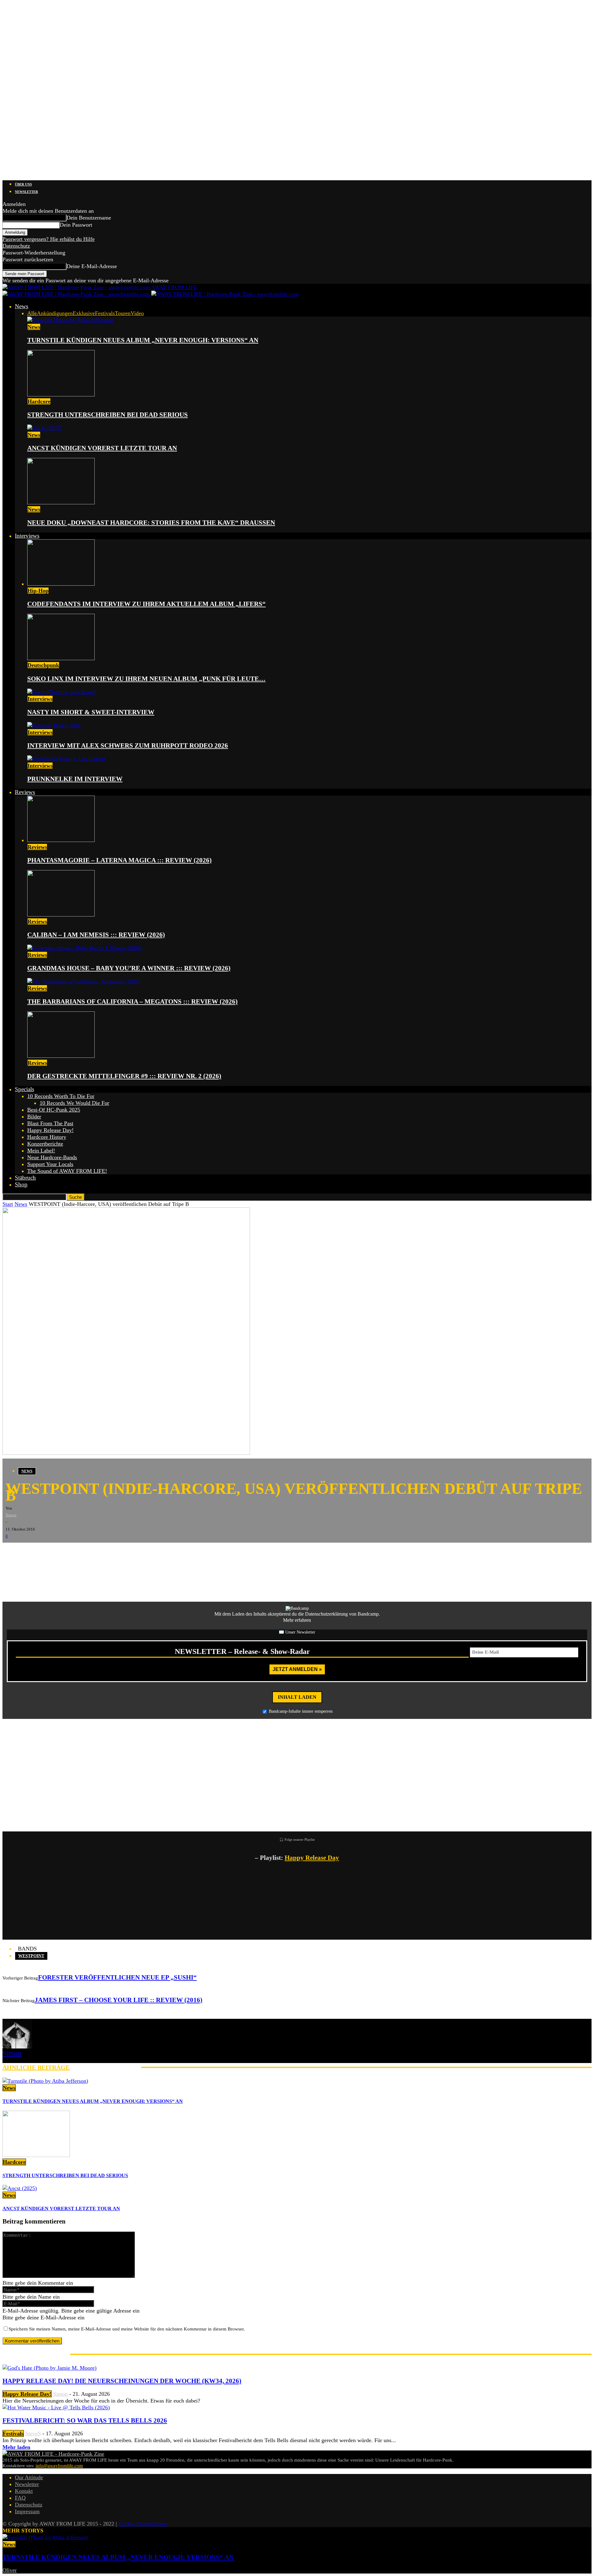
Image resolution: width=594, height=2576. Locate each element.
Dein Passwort (76, 225)
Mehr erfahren (297, 1620)
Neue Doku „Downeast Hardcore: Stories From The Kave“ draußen (151, 523)
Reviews (25, 792)
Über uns (23, 184)
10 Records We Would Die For (74, 1103)
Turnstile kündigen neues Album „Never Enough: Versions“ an (143, 340)
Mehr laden (16, 2447)
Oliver (10, 2570)
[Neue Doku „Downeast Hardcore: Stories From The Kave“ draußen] (61, 502)
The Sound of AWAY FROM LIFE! (67, 1171)
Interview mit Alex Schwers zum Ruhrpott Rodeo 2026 (128, 745)
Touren (123, 313)
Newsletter (26, 192)
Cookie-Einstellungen (143, 2524)
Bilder (34, 1117)
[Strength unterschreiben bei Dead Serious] (61, 395)
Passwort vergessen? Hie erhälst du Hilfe (49, 239)
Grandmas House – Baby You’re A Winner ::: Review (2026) (129, 968)
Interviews (27, 536)
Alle (32, 313)
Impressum (27, 2511)
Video (137, 313)
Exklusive (84, 313)
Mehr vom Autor (105, 2067)
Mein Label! (41, 1151)
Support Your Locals (50, 1164)
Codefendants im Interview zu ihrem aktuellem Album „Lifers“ (146, 604)
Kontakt (24, 2491)
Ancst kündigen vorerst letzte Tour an (102, 448)
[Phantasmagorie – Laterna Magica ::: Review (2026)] (61, 840)
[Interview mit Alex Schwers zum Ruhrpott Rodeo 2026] (54, 725)
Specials (24, 1089)
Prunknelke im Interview (75, 779)
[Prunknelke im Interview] (66, 759)
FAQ (20, 2498)
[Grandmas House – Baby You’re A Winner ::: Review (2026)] (85, 948)
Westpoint (31, 1956)
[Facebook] (12, 1552)
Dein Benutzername (89, 218)
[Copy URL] (86, 1552)
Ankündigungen (55, 313)
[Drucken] (67, 1552)
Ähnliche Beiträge (36, 2067)
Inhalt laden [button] (297, 1697)
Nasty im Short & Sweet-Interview (91, 712)
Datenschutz (16, 246)
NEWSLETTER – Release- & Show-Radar (242, 1651)
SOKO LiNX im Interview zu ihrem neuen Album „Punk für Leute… (146, 679)
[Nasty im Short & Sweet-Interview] (62, 692)
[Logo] (77, 294)
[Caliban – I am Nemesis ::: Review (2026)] (61, 915)
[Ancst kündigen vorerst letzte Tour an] (44, 428)
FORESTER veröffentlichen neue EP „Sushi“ (117, 1977)
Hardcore (39, 401)
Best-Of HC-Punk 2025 (54, 1110)
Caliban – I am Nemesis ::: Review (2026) (96, 935)
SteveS (33, 2433)
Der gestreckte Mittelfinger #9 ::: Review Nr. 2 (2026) (124, 1076)
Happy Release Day (312, 1858)
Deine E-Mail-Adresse (92, 266)
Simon (11, 1515)
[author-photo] (17, 2047)
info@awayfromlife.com (59, 2466)
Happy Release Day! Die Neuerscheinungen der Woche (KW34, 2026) (122, 2381)
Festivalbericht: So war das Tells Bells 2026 (85, 2420)
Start (8, 1204)
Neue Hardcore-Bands (52, 1157)
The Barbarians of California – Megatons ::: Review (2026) (132, 1002)
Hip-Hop (38, 591)
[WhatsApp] (49, 1552)
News (22, 306)
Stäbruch (25, 1178)
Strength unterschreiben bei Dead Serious (108, 415)
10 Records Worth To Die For (61, 1096)
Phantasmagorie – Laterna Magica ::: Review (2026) (119, 860)
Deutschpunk (43, 665)
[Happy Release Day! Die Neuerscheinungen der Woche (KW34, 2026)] (49, 2368)
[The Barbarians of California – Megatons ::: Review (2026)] (84, 981)
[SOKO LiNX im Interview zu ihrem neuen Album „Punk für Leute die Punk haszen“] (61, 658)
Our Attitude (29, 2477)
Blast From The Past (50, 1123)
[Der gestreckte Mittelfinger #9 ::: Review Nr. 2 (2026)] (61, 1056)
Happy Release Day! (50, 1130)
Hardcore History (47, 1137)
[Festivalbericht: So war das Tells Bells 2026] (56, 2407)
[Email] (30, 1552)
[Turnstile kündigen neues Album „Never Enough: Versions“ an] (70, 320)
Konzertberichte (45, 1144)
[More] (109, 1552)
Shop (21, 1184)
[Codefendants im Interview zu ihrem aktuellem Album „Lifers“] (61, 584)
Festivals (105, 313)
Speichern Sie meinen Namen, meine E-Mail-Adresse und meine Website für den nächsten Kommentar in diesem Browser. (127, 2329)
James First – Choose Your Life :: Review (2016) (118, 2000)
